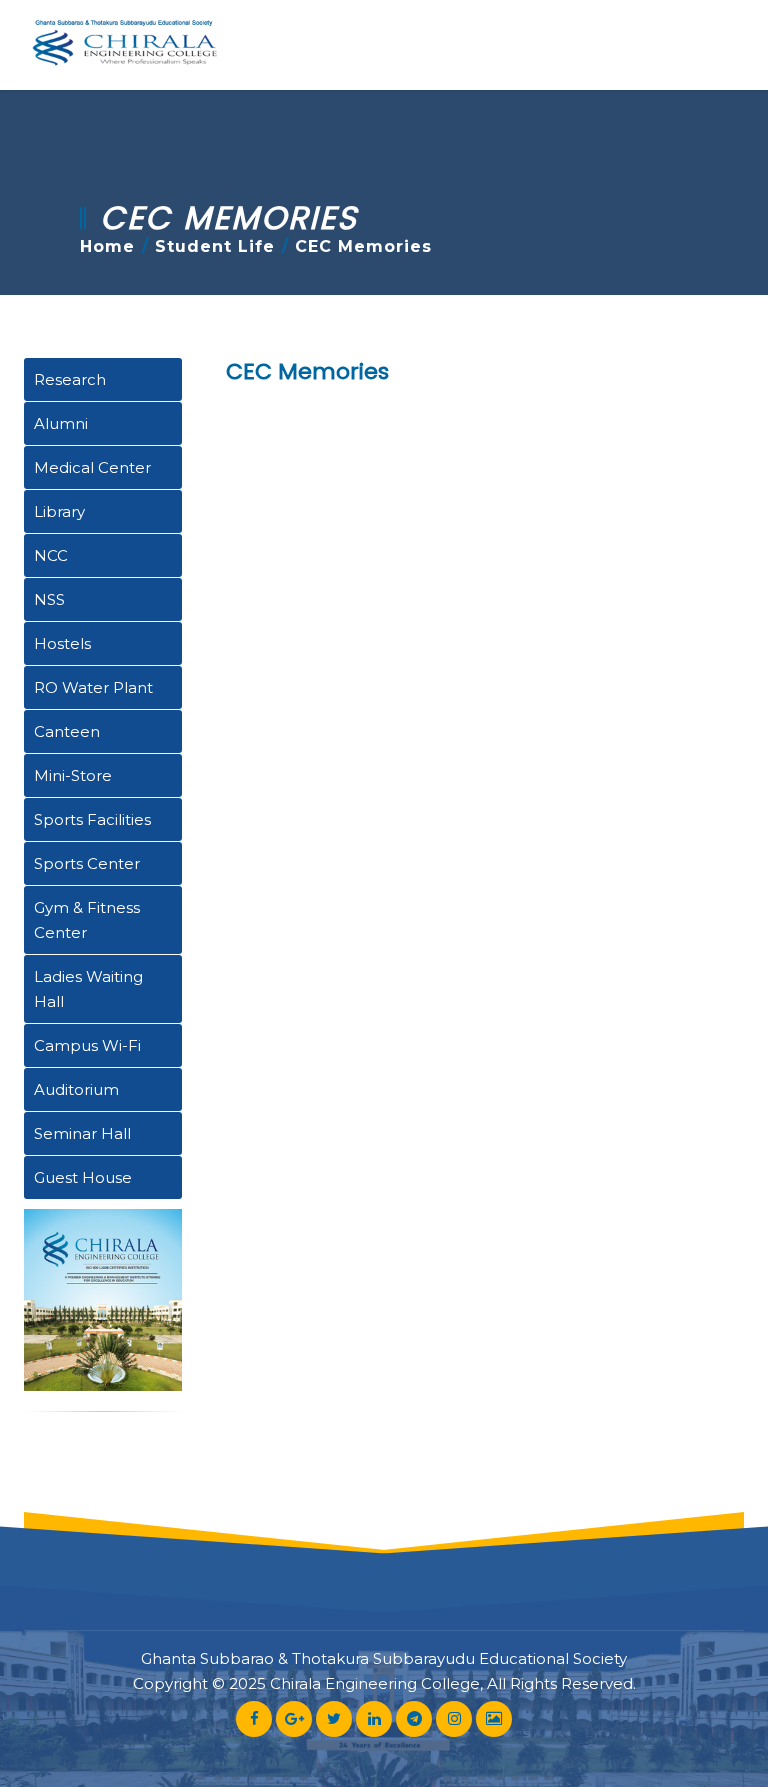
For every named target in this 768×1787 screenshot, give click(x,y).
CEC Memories (307, 371)
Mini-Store (73, 775)
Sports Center (87, 863)
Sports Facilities (92, 819)
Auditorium (76, 1089)
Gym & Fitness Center (87, 920)
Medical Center (92, 467)
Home (107, 246)
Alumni (61, 423)
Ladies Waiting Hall (88, 989)
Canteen (67, 731)
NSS (49, 599)
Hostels (62, 643)
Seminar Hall (82, 1133)
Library (59, 511)
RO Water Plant (93, 687)
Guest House (83, 1177)
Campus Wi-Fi (87, 1045)
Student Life (215, 246)
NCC (51, 555)
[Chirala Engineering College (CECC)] (124, 45)
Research (70, 379)
